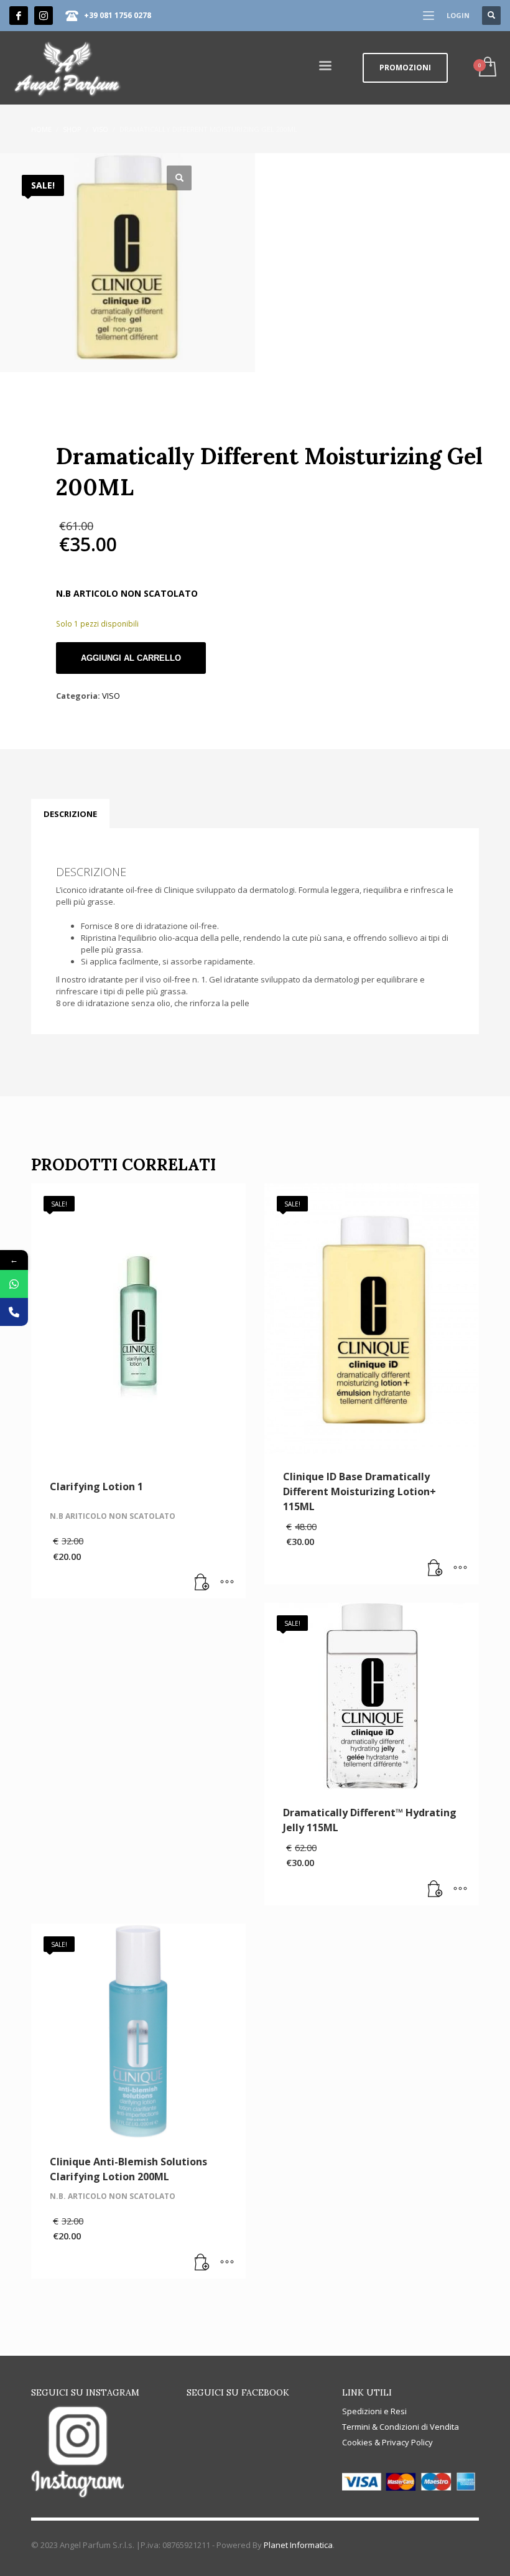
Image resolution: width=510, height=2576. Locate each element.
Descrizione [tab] (70, 814)
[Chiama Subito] (14, 1312)
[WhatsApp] (14, 1284)
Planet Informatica (298, 2545)
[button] (179, 178)
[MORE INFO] (227, 1583)
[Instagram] (44, 16)
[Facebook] (19, 16)
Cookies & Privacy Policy (387, 2442)
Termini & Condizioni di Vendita (401, 2427)
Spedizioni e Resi (374, 2411)
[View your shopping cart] (487, 68)
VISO (111, 696)
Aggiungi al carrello (131, 658)
